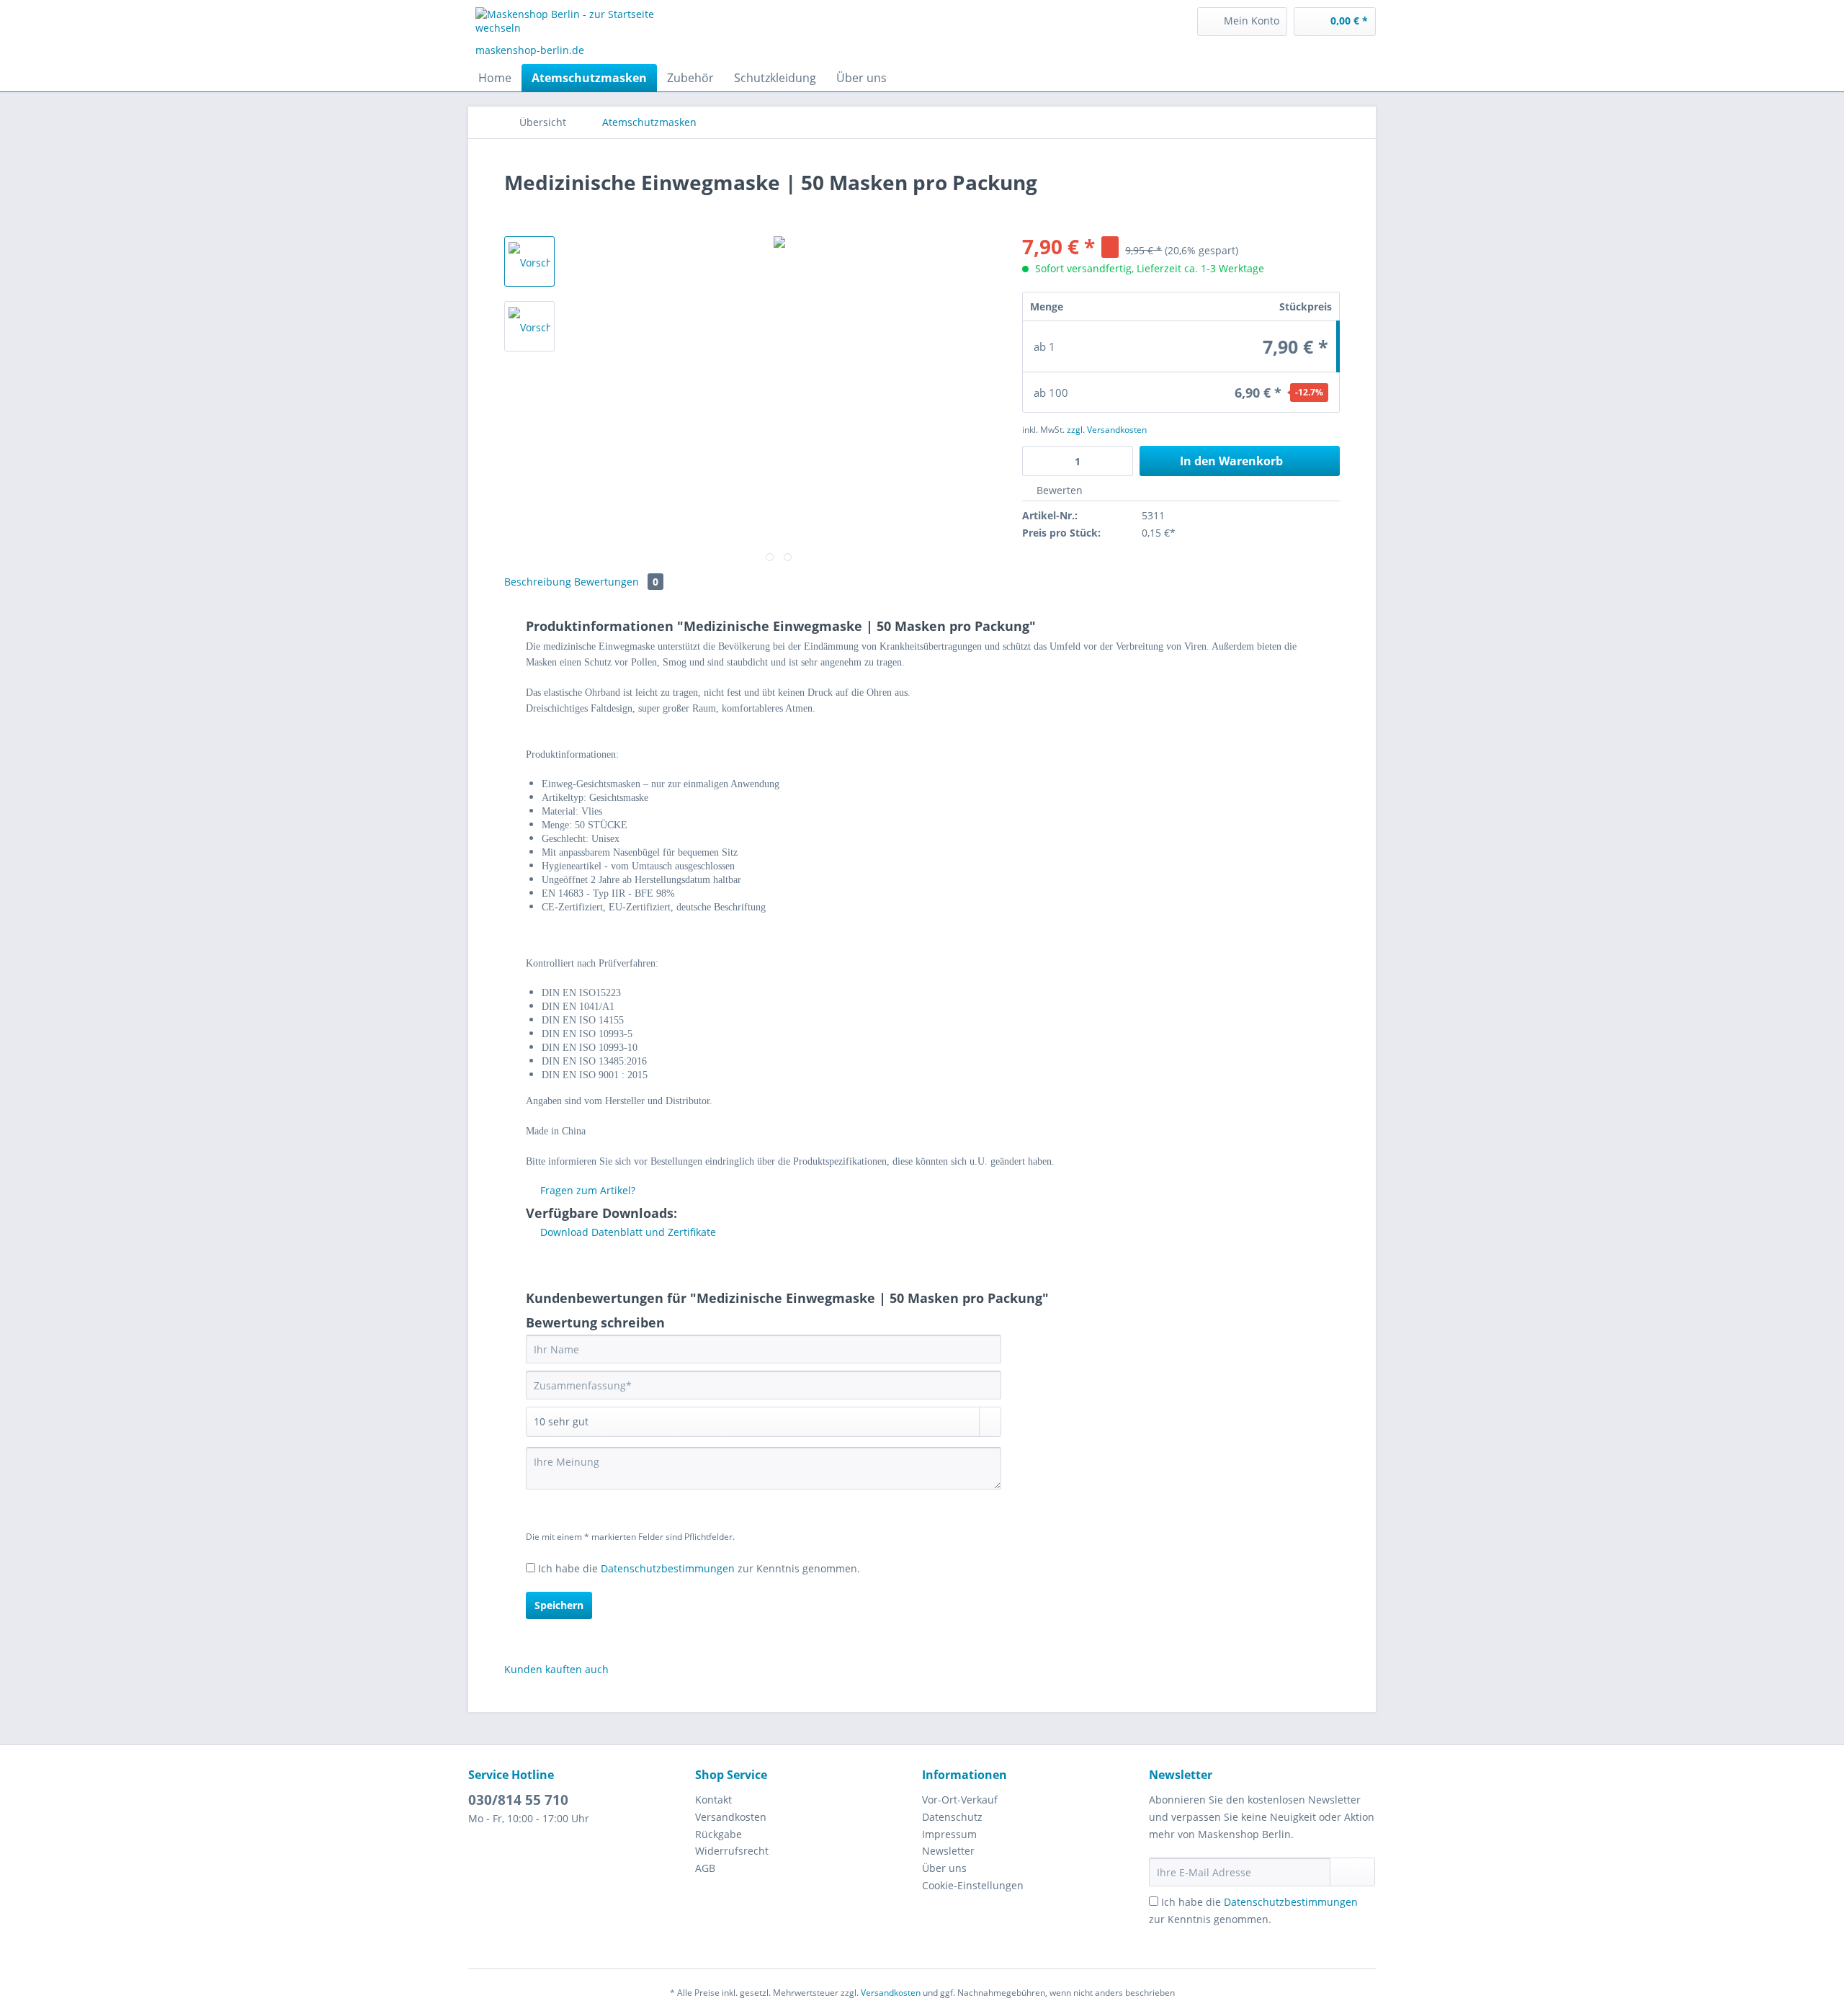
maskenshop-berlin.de (530, 50)
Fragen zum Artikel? (586, 1190)
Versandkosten (731, 1817)
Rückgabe (719, 1834)
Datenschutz (952, 1817)
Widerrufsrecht (732, 1851)
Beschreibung (538, 582)
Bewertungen (616, 582)
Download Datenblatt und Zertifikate (627, 1232)
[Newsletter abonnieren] (1352, 1872)
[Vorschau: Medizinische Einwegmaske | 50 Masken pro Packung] (529, 261)
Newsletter (948, 1851)
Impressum (949, 1834)
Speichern (559, 1605)
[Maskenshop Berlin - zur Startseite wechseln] (584, 25)
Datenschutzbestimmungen (668, 1568)
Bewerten (1058, 490)
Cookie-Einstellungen (973, 1885)
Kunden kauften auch (556, 1669)
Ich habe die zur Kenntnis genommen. (699, 1568)
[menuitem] (1242, 22)
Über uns (944, 1868)
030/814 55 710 (518, 1800)
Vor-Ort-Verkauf (960, 1800)
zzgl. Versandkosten (1107, 430)
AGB (705, 1868)
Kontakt (713, 1800)
